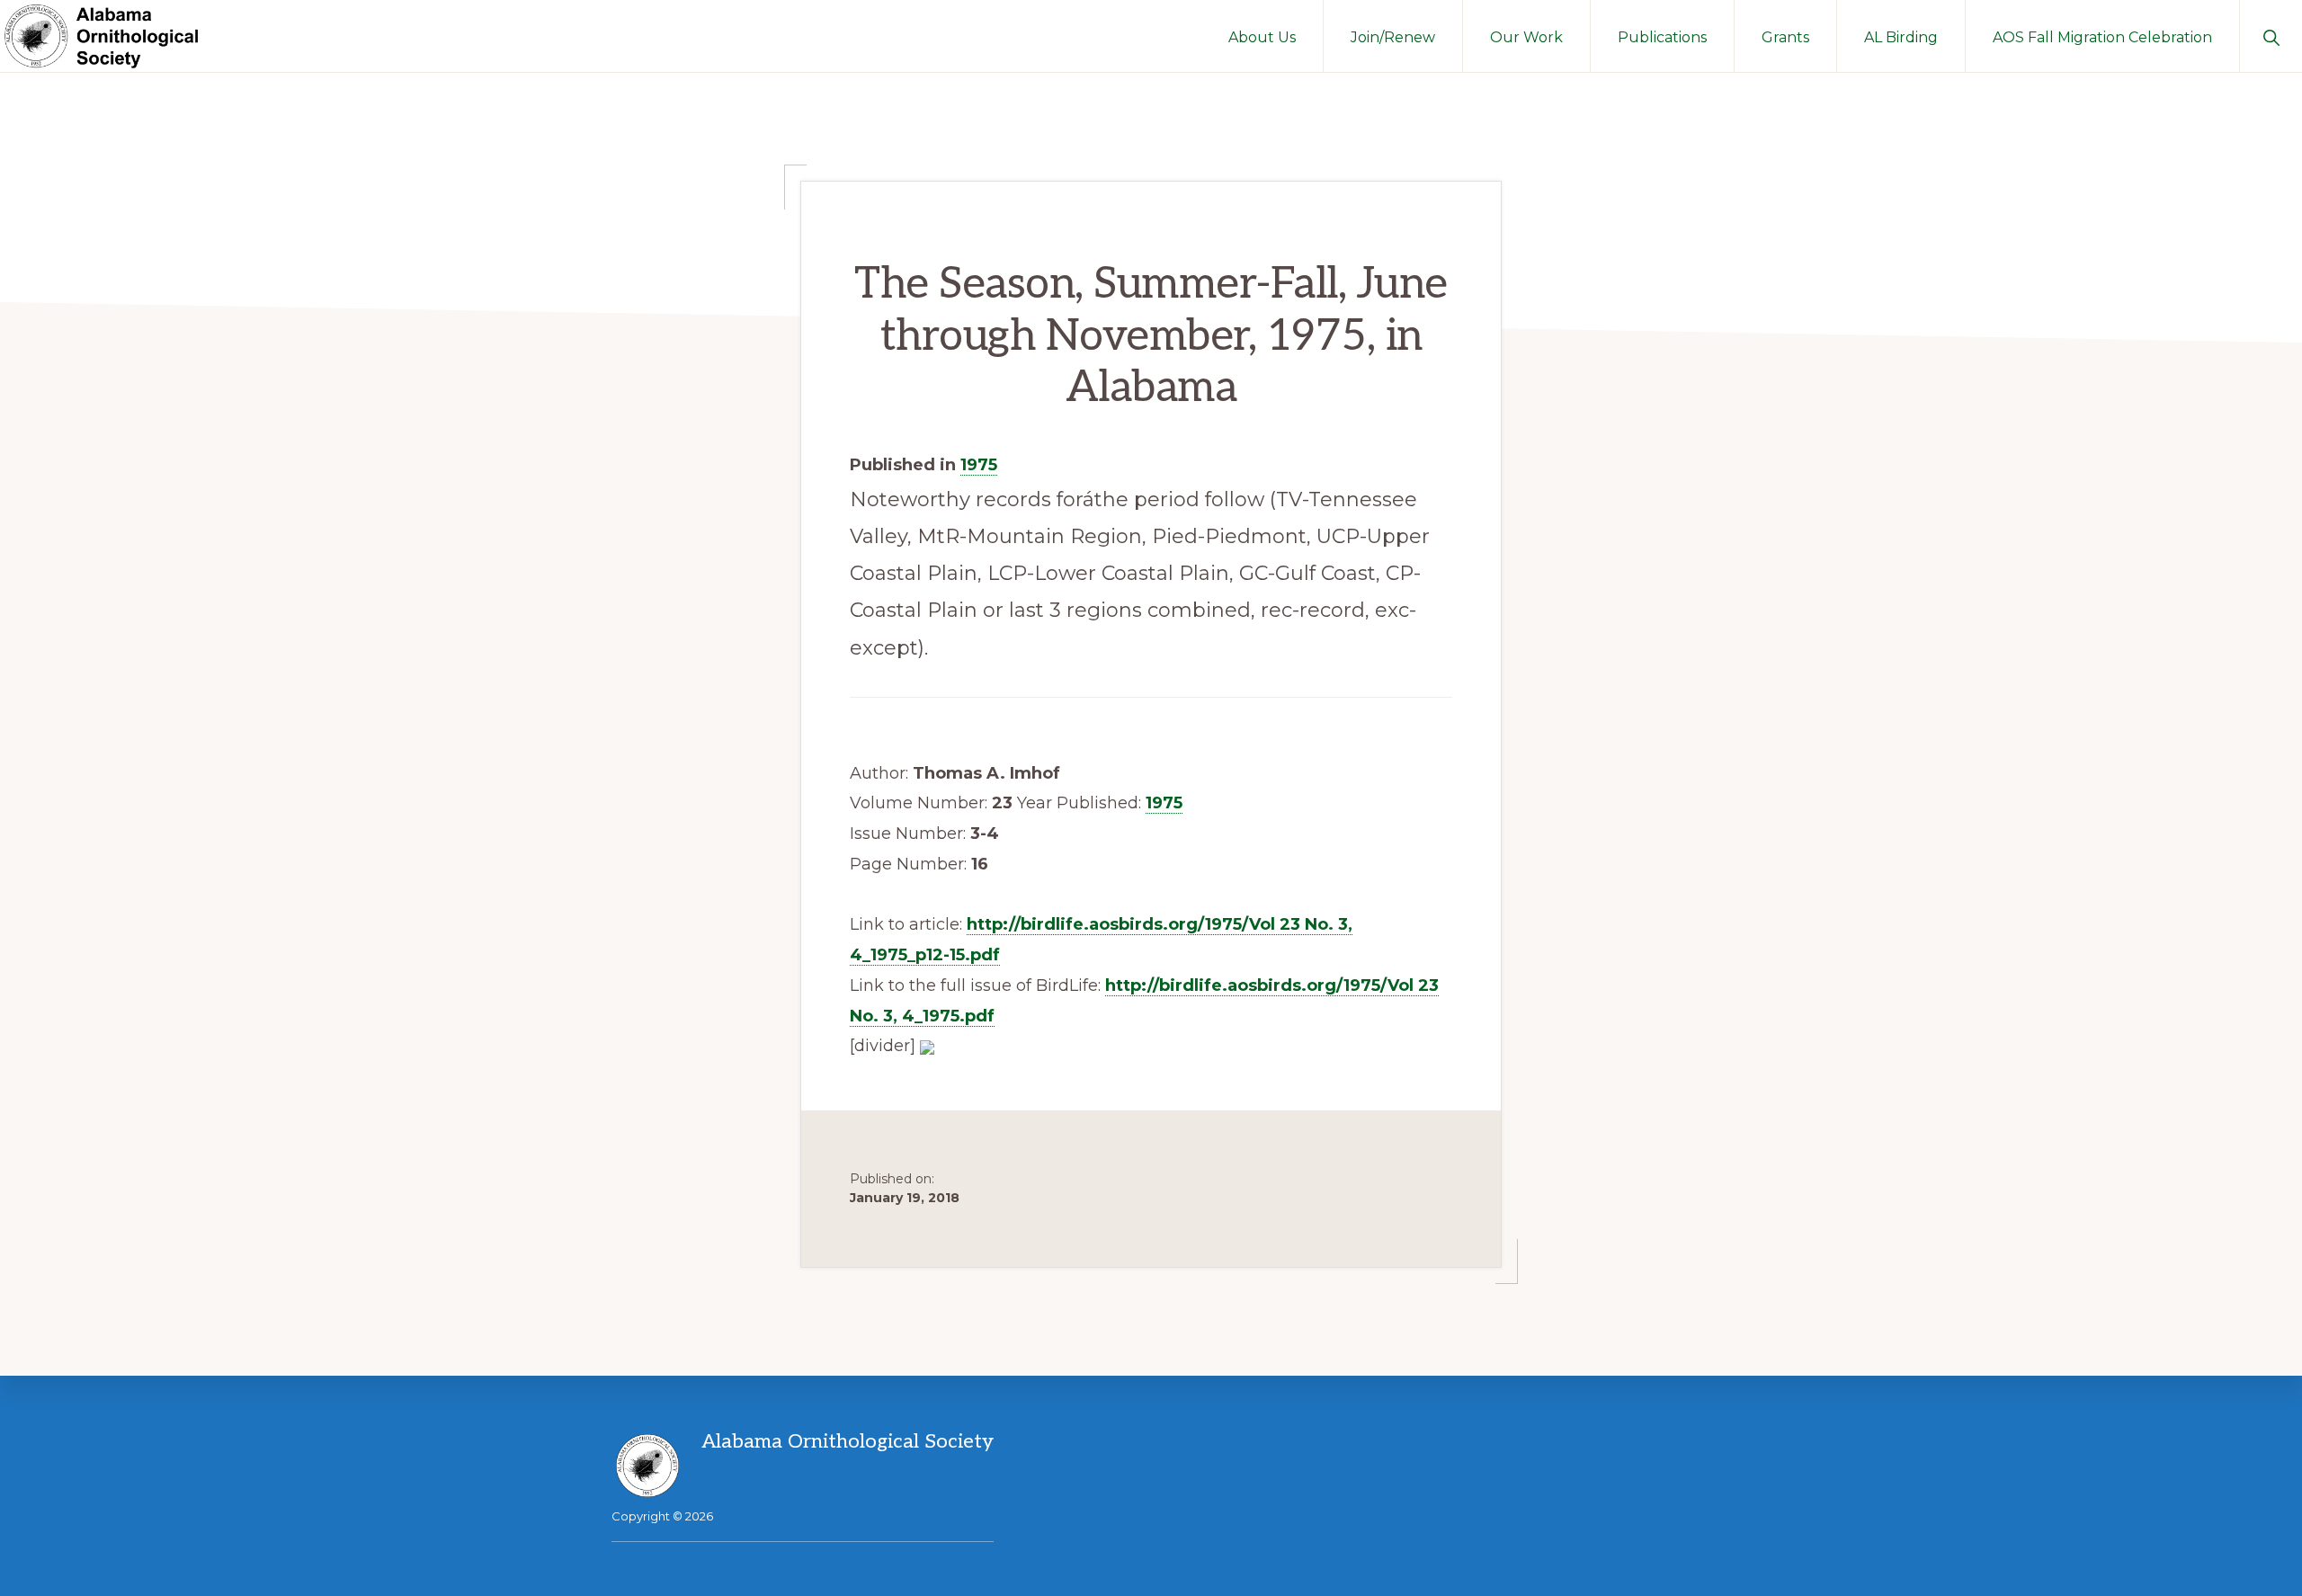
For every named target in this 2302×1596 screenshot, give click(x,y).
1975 (979, 465)
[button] (2271, 36)
